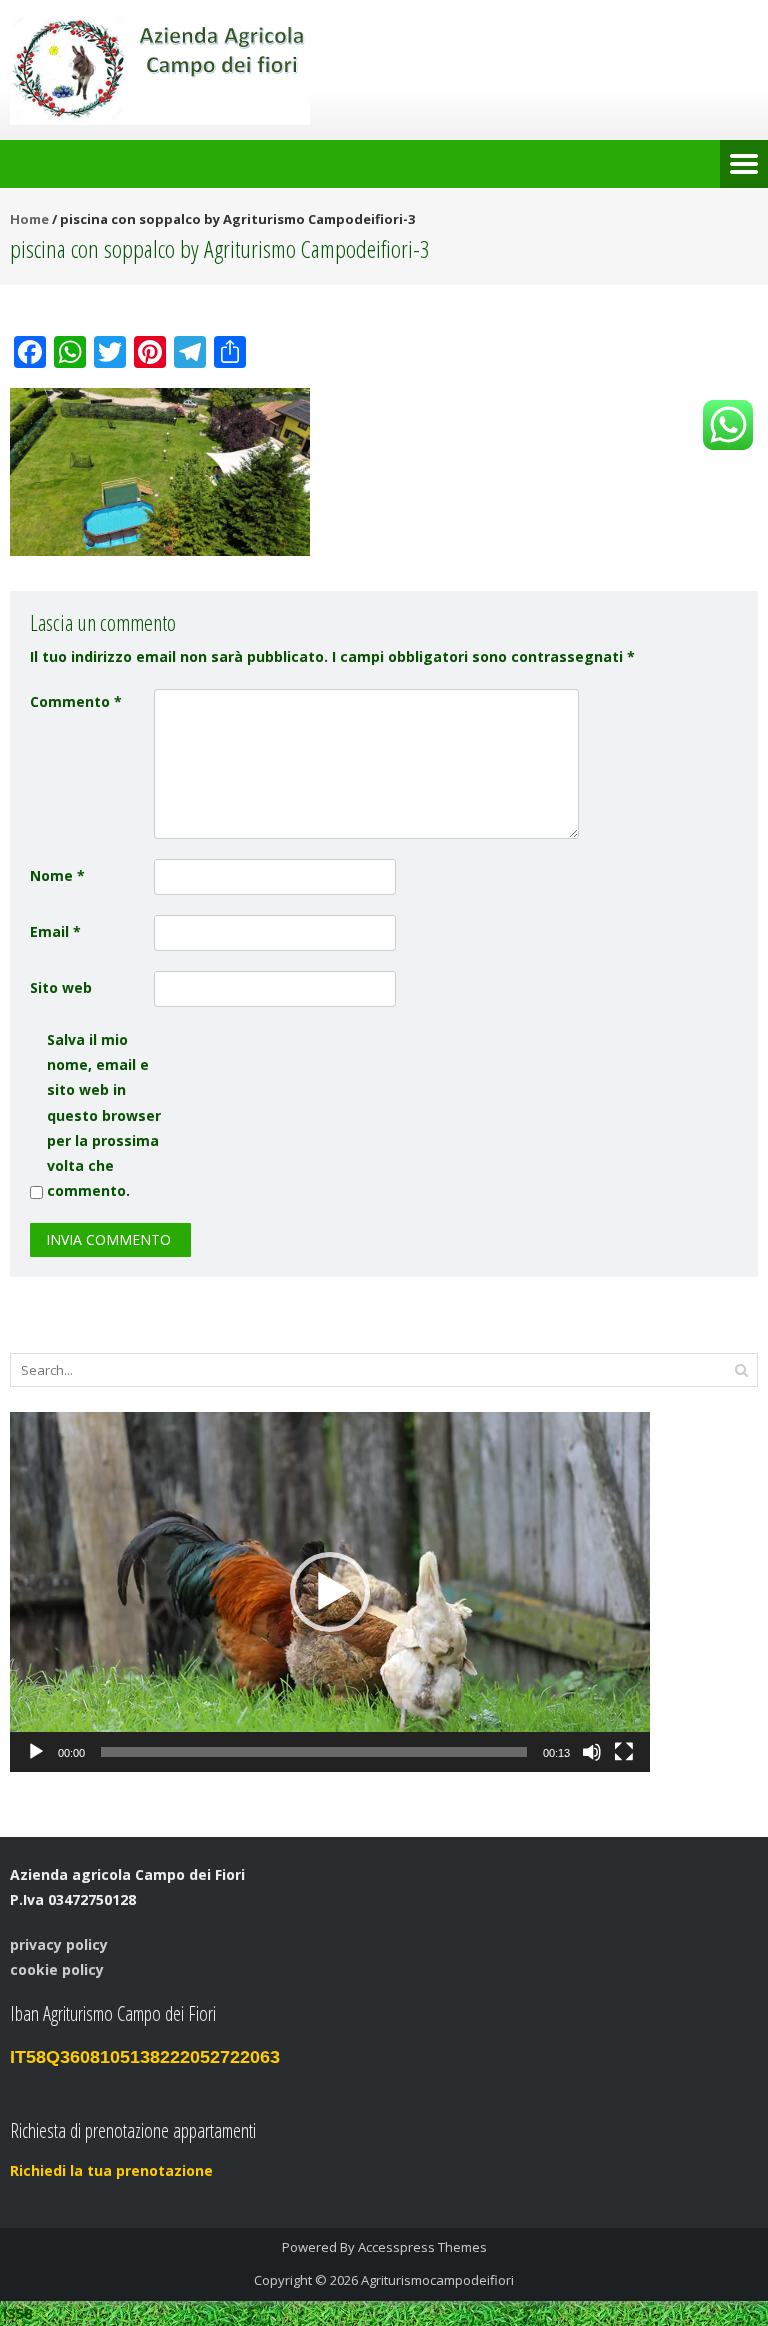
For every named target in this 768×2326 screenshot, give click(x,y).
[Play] (36, 1752)
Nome (57, 875)
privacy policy (59, 1944)
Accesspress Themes (422, 2247)
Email (55, 931)
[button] (330, 1592)
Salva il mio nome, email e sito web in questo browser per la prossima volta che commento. (104, 1115)
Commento (76, 701)
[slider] (314, 1752)
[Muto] (592, 1752)
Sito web (61, 987)
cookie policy (57, 1969)
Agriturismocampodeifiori (437, 2280)
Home (29, 219)
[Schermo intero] (624, 1752)
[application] (330, 1592)
